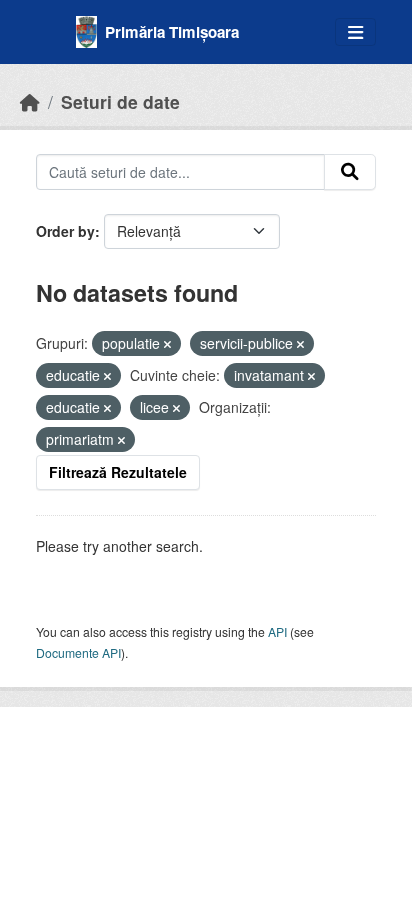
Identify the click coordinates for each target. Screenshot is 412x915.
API (277, 631)
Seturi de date (120, 101)
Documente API (78, 652)
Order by (65, 231)
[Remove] (167, 344)
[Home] (30, 101)
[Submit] (350, 172)
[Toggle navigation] (355, 32)
